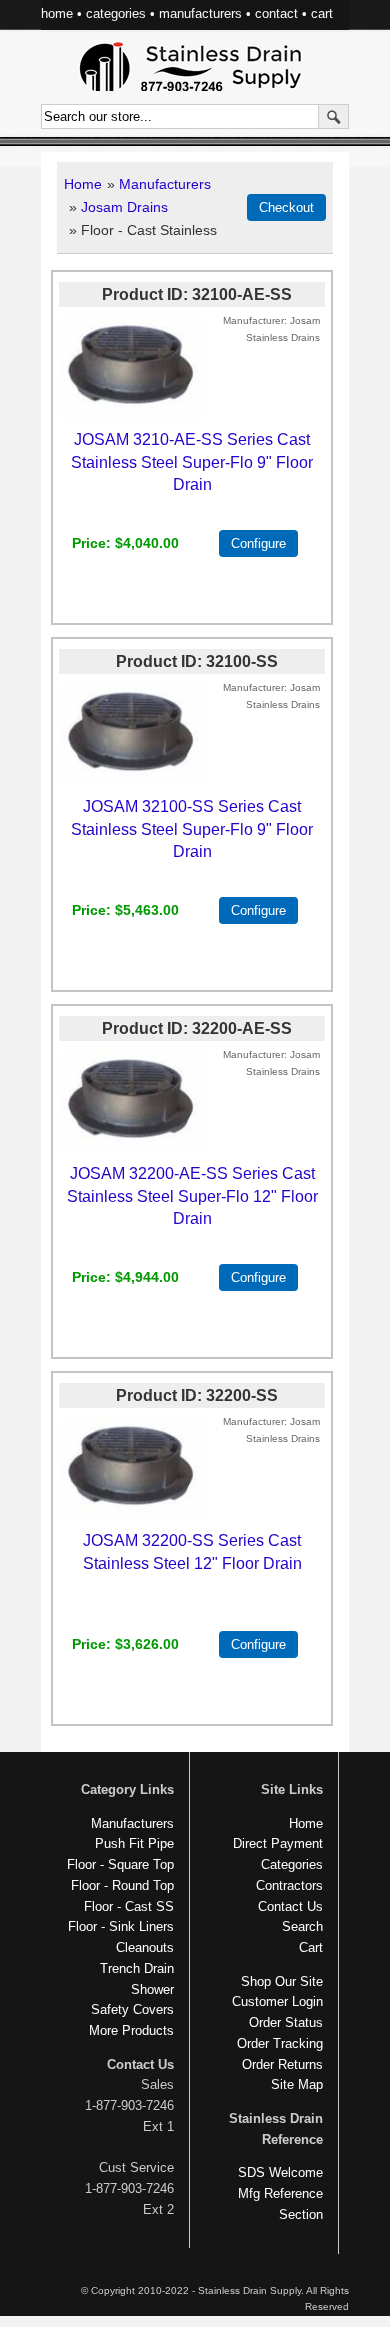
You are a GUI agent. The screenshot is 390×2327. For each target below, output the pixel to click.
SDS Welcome (280, 2172)
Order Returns (282, 2064)
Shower (152, 1989)
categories (116, 13)
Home (83, 184)
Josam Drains (124, 207)
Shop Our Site (282, 1981)
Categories (292, 1864)
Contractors (289, 1885)
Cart (311, 1947)
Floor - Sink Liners (121, 1926)
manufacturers (200, 13)
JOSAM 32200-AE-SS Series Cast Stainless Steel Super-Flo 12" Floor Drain (192, 1195)
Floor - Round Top (122, 1885)
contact (276, 13)
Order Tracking (280, 2043)
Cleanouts (145, 1947)
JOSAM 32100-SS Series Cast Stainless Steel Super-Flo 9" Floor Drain (192, 828)
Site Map (297, 2084)
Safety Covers (132, 2009)
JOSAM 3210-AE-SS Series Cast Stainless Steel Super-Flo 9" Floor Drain (192, 461)
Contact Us (290, 1906)
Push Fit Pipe (134, 1843)
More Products (131, 2030)
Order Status (286, 2022)
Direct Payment (278, 1843)
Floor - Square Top (120, 1864)
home (57, 13)
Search (302, 1926)
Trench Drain (137, 1968)
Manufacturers (165, 184)
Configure (258, 543)
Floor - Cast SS (129, 1906)
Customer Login (277, 2001)
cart (322, 13)
